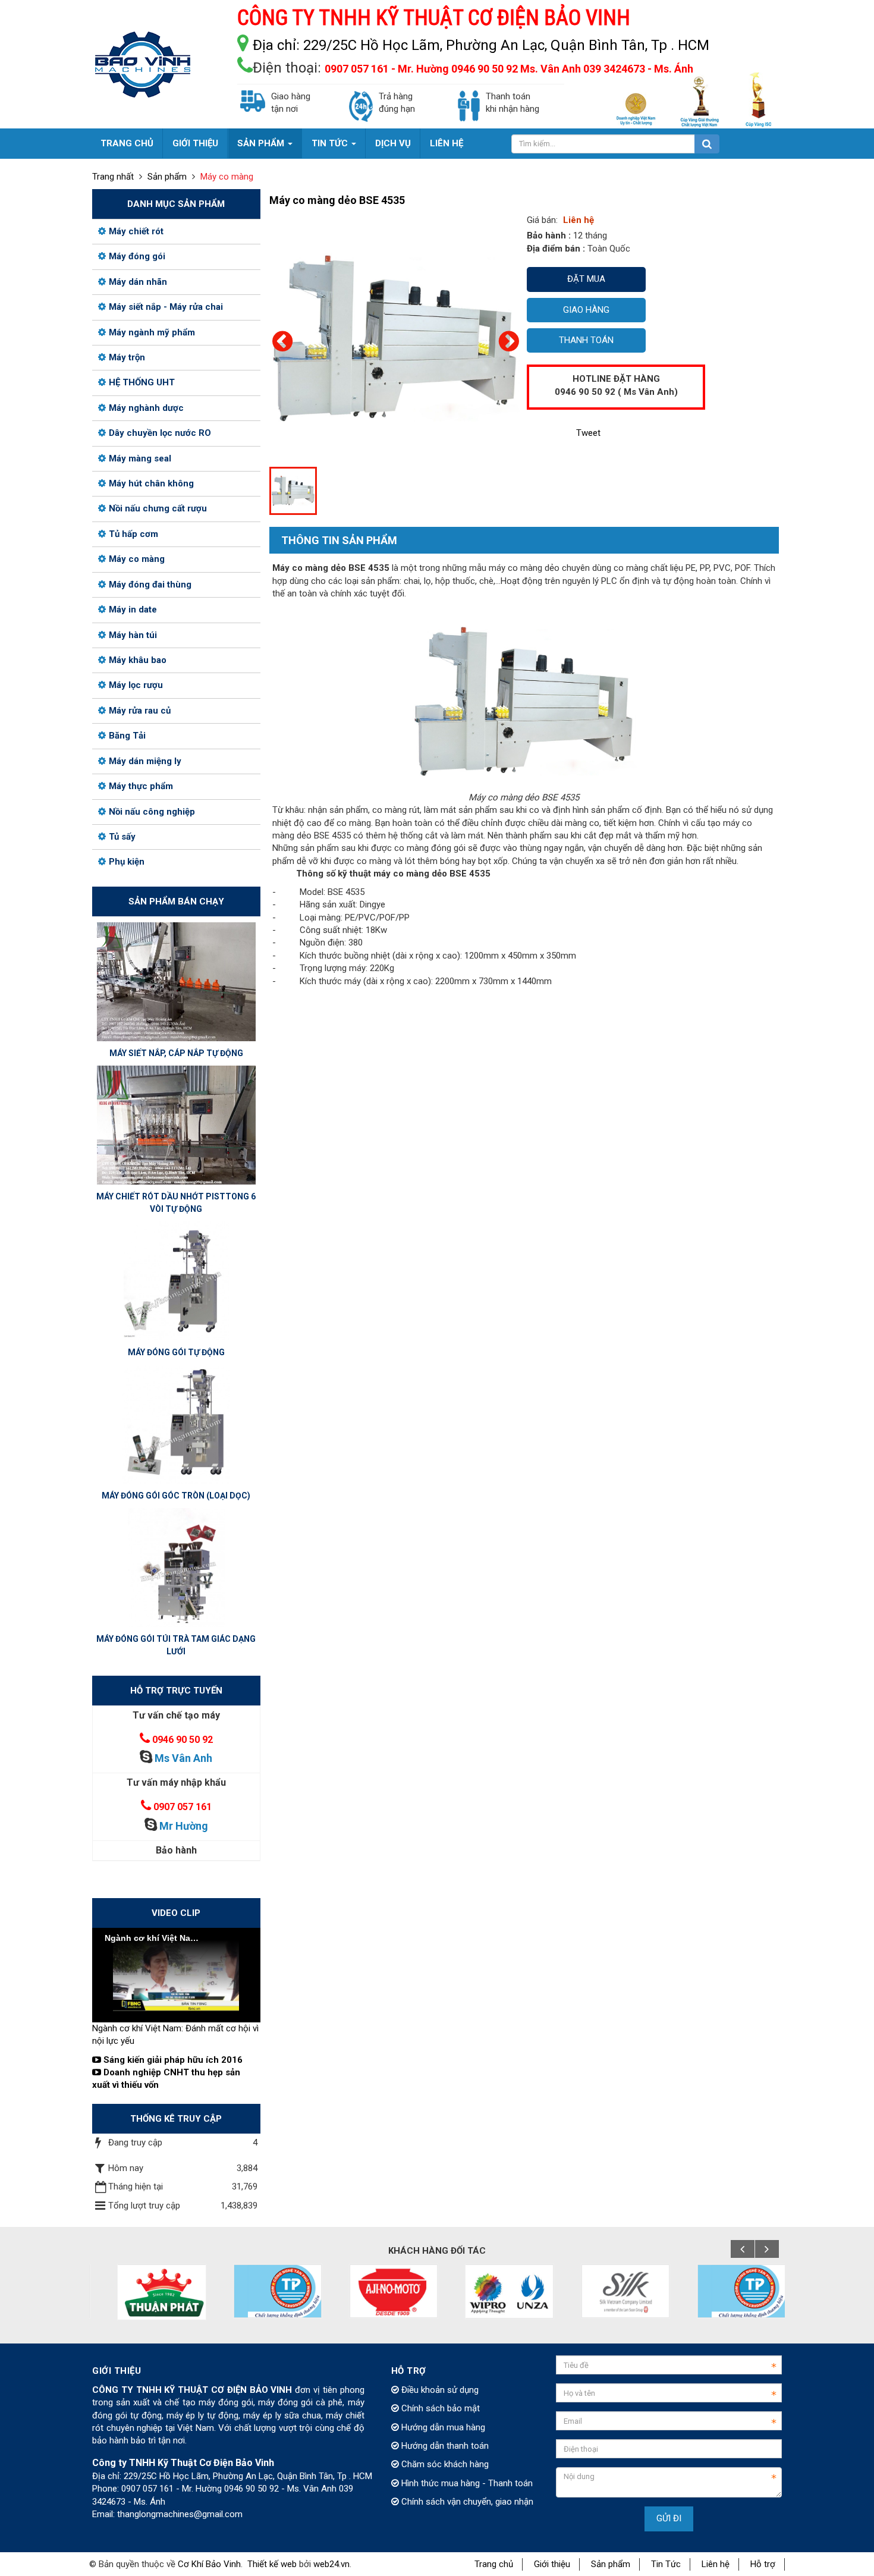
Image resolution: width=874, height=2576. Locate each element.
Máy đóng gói (137, 256)
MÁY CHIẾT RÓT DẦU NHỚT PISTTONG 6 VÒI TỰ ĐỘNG (176, 1203)
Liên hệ (716, 2564)
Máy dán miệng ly (145, 761)
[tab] (333, 541)
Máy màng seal (140, 458)
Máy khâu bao (138, 660)
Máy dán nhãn (138, 282)
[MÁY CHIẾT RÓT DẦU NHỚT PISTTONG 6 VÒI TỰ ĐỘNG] (176, 1124)
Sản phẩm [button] (262, 143)
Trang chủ (494, 2564)
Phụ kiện (127, 862)
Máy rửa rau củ (140, 711)
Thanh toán (586, 340)
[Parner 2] (147, 2292)
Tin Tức (666, 2564)
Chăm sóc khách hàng (444, 2464)
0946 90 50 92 (183, 1740)
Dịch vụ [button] (393, 143)
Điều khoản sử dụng (439, 2390)
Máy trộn (127, 357)
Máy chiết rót (136, 231)
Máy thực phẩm (141, 786)
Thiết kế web (272, 2564)
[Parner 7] (727, 2291)
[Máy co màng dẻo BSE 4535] (395, 338)
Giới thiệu (552, 2564)
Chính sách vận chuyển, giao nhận (466, 2502)
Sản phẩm (611, 2564)
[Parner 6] (611, 2291)
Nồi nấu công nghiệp (152, 812)
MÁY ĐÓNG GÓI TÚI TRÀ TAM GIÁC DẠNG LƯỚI (176, 1645)
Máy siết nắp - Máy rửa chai (166, 307)
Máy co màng (137, 559)
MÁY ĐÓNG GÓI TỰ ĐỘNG (176, 1352)
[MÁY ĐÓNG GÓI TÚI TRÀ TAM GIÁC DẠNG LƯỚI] (176, 1567)
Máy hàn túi (133, 635)
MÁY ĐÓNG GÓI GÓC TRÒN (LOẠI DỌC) (176, 1496)
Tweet (588, 433)
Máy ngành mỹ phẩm (152, 332)
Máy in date (133, 610)
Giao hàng (586, 310)
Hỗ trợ (763, 2564)
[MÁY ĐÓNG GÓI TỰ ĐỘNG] (176, 1280)
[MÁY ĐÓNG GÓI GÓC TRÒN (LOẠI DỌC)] (176, 1424)
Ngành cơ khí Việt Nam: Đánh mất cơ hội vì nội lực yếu (175, 2035)
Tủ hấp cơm (133, 534)
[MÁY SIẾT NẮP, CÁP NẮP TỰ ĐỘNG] (176, 981)
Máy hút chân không (151, 483)
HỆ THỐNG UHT (142, 382)
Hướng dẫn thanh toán (444, 2446)
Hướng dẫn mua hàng (442, 2427)
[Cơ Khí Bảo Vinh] (143, 64)
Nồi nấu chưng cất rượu (158, 508)
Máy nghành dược (146, 408)
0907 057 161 (183, 1807)
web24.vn (331, 2564)
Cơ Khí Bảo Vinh (209, 2564)
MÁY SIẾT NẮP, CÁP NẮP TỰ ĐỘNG (176, 1053)
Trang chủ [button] (127, 143)
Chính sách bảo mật (439, 2408)
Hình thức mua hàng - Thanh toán (466, 2483)
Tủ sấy (122, 837)
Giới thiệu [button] (195, 143)
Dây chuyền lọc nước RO (160, 433)
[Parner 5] (495, 2291)
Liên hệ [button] (447, 143)
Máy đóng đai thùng (150, 585)
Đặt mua (586, 279)
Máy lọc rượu (136, 685)
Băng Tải (127, 736)
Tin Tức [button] (331, 143)
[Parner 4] (379, 2291)
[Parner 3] (263, 2291)
